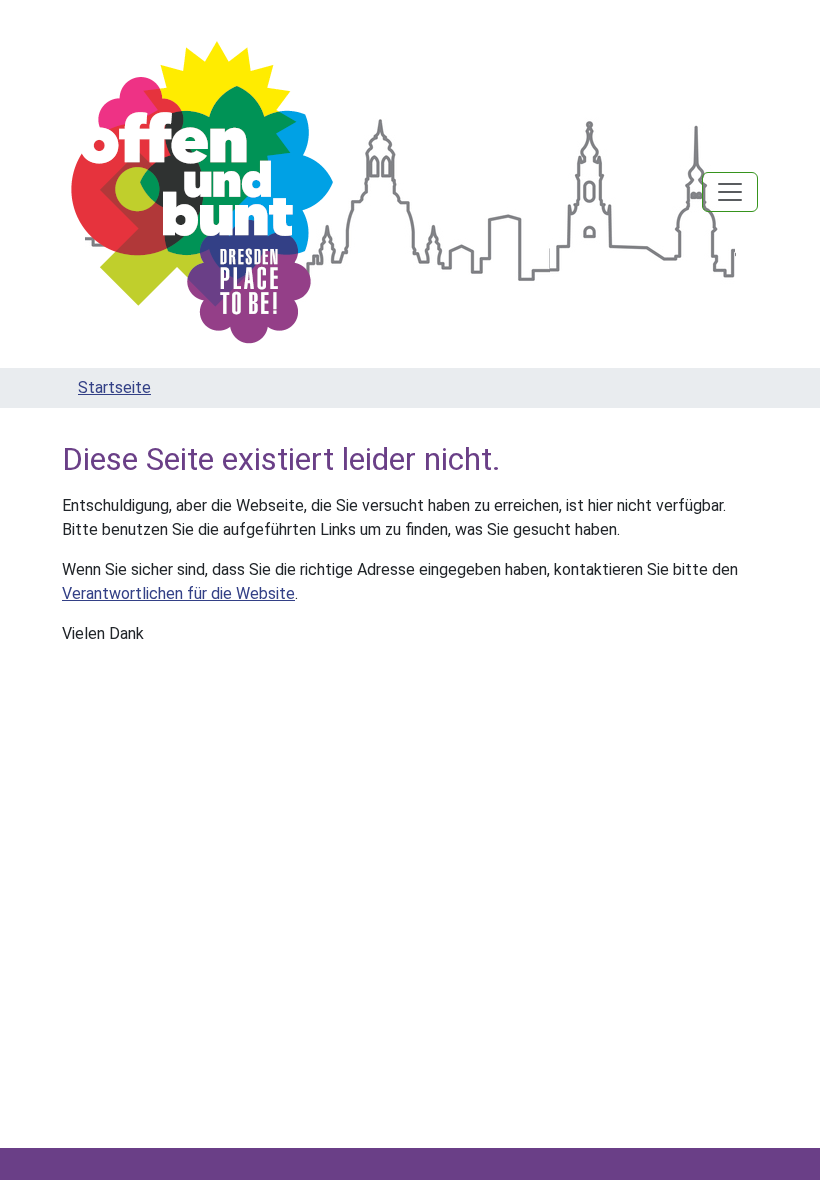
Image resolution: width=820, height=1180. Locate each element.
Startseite (114, 387)
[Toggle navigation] (730, 192)
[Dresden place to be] (202, 192)
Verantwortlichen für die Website (178, 593)
